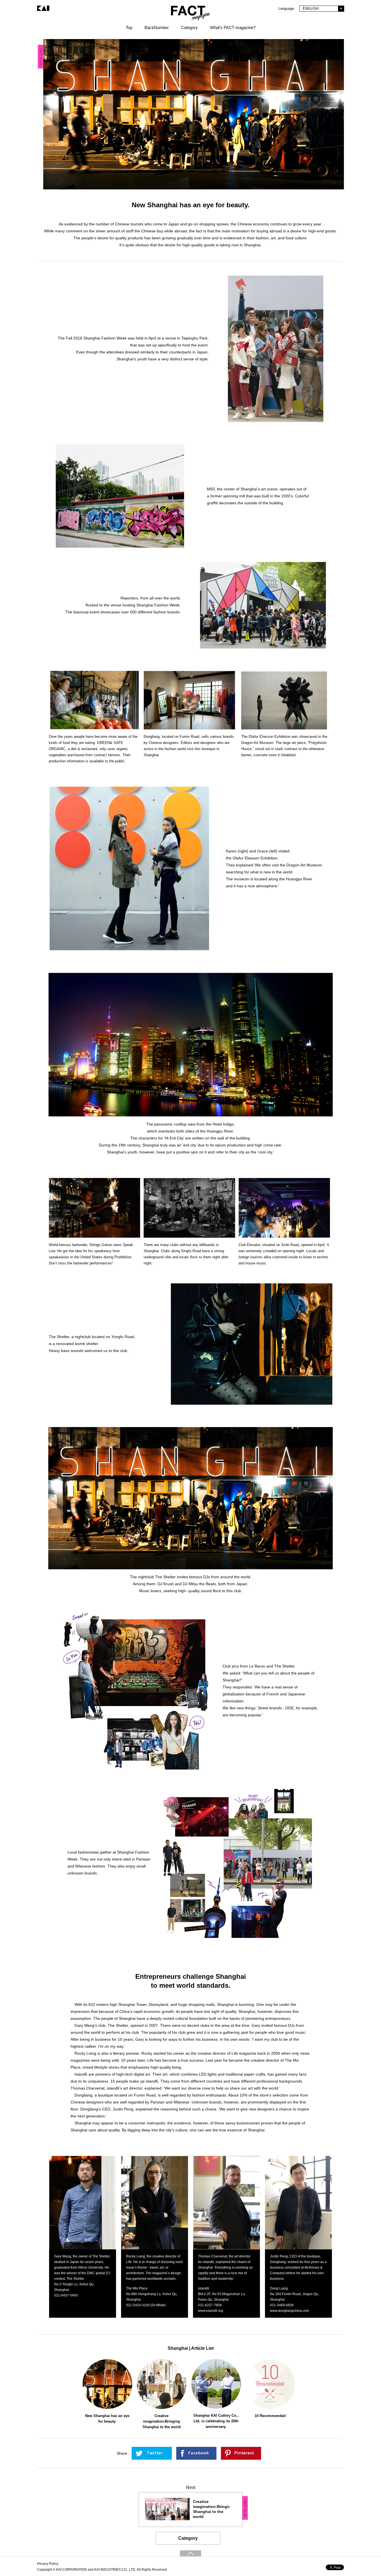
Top (129, 27)
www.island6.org (211, 2311)
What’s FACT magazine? (233, 27)
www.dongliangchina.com (290, 2311)
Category (188, 2538)
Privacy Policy (48, 2564)
